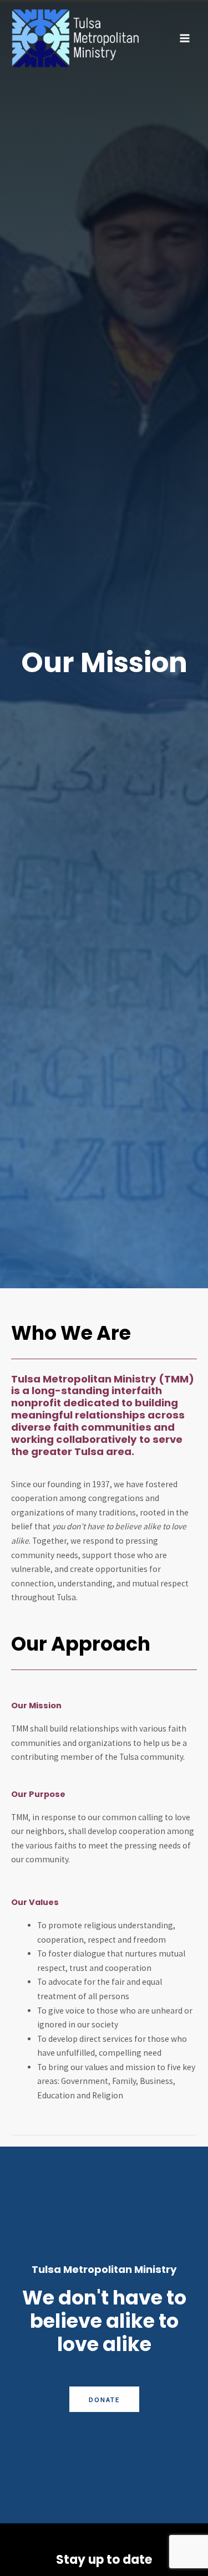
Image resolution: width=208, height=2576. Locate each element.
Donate (104, 2399)
